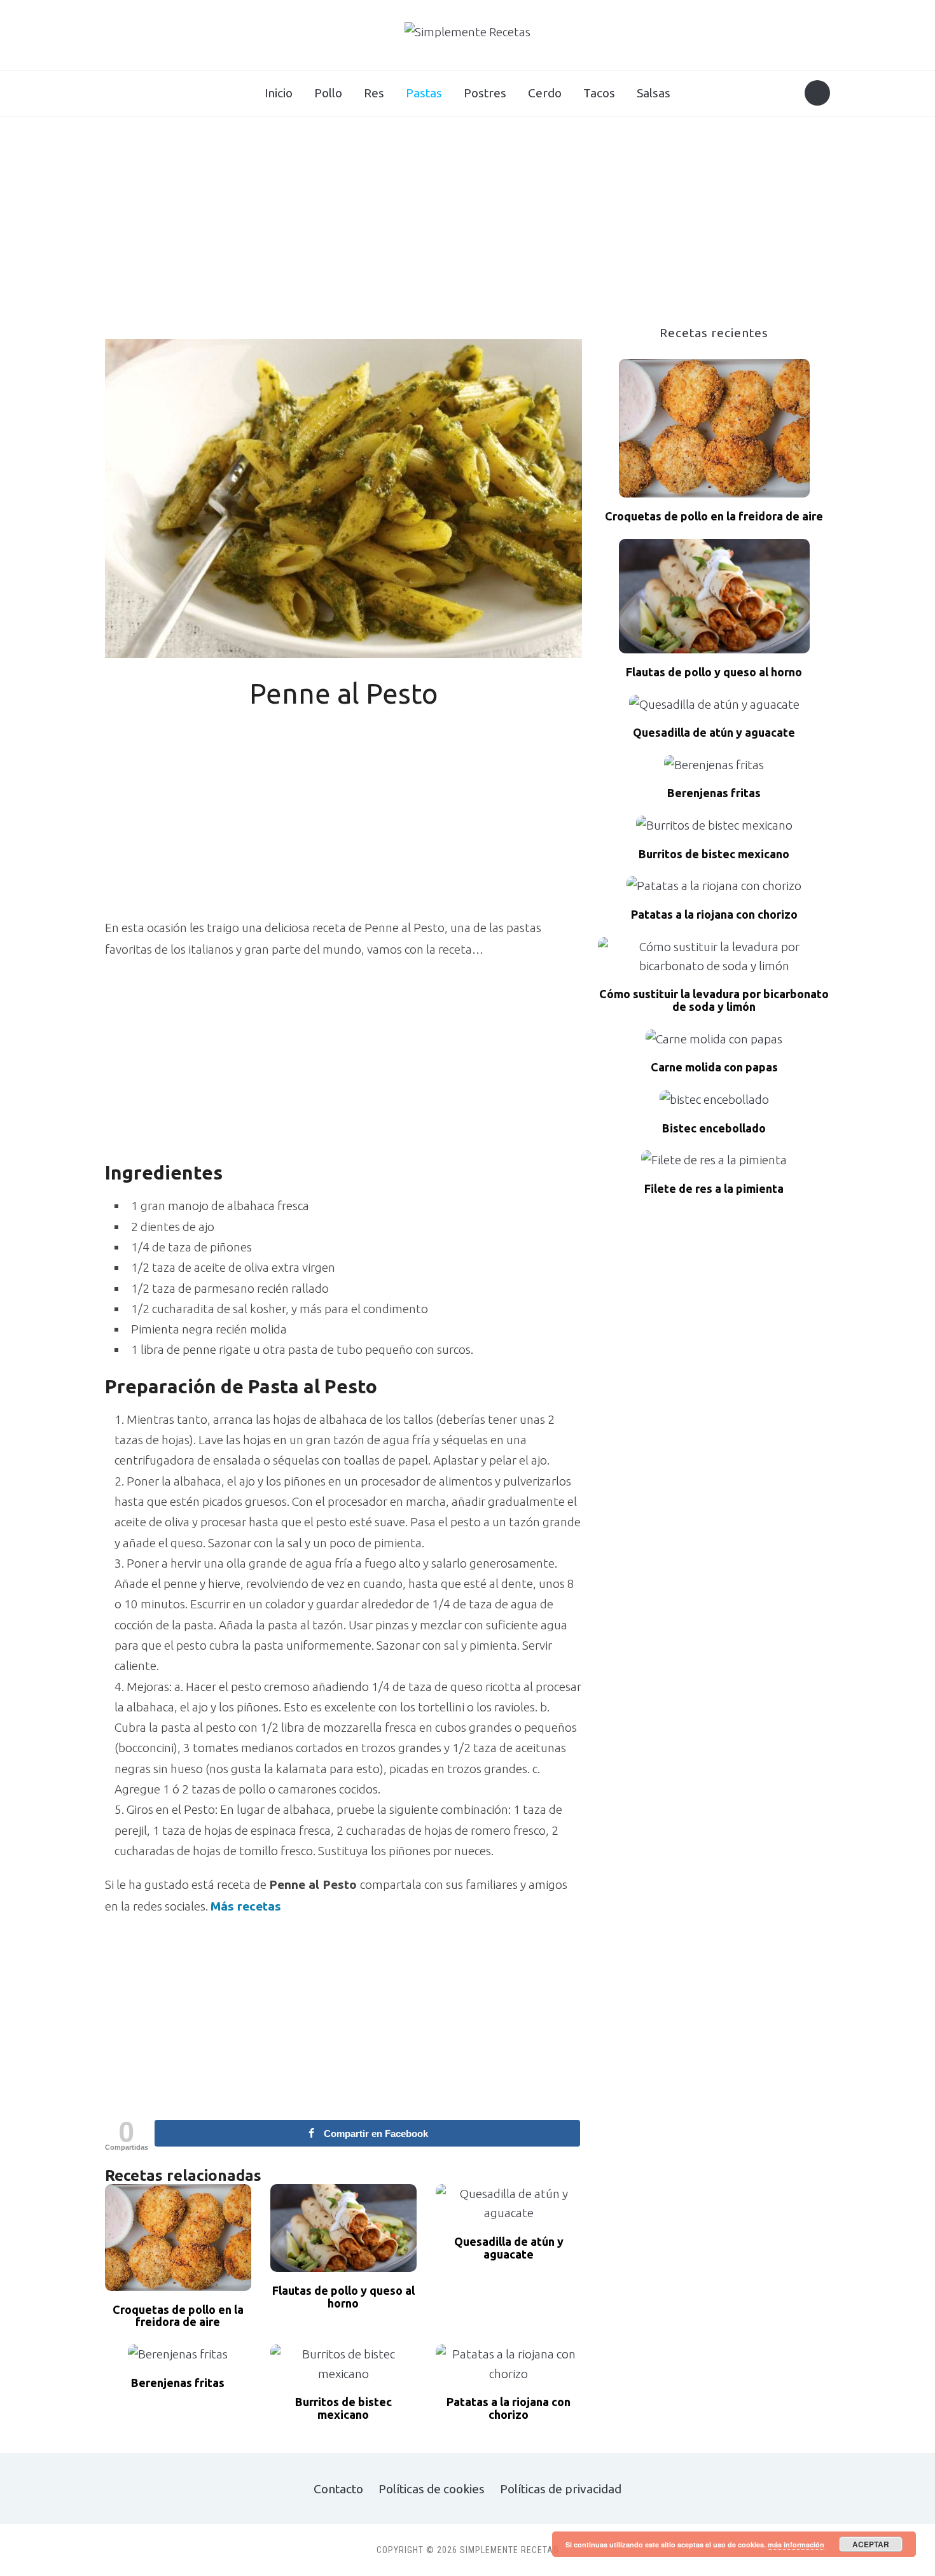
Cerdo (545, 93)
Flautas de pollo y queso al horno (343, 2297)
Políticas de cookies (432, 2489)
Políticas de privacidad (561, 2489)
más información (796, 2545)
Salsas (654, 93)
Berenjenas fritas (178, 2383)
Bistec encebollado (714, 1128)
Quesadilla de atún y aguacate (509, 2248)
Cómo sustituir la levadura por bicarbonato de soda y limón (714, 1000)
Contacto (338, 2489)
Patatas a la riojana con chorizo (509, 2408)
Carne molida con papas (714, 1067)
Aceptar (871, 2544)
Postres (485, 93)
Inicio (279, 93)
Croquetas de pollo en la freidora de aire (178, 2316)
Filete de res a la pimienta (714, 1189)
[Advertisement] (468, 231)
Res (374, 93)
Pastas (424, 93)
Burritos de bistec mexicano (343, 2408)
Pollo (328, 93)
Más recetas (247, 1906)
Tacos (599, 93)
